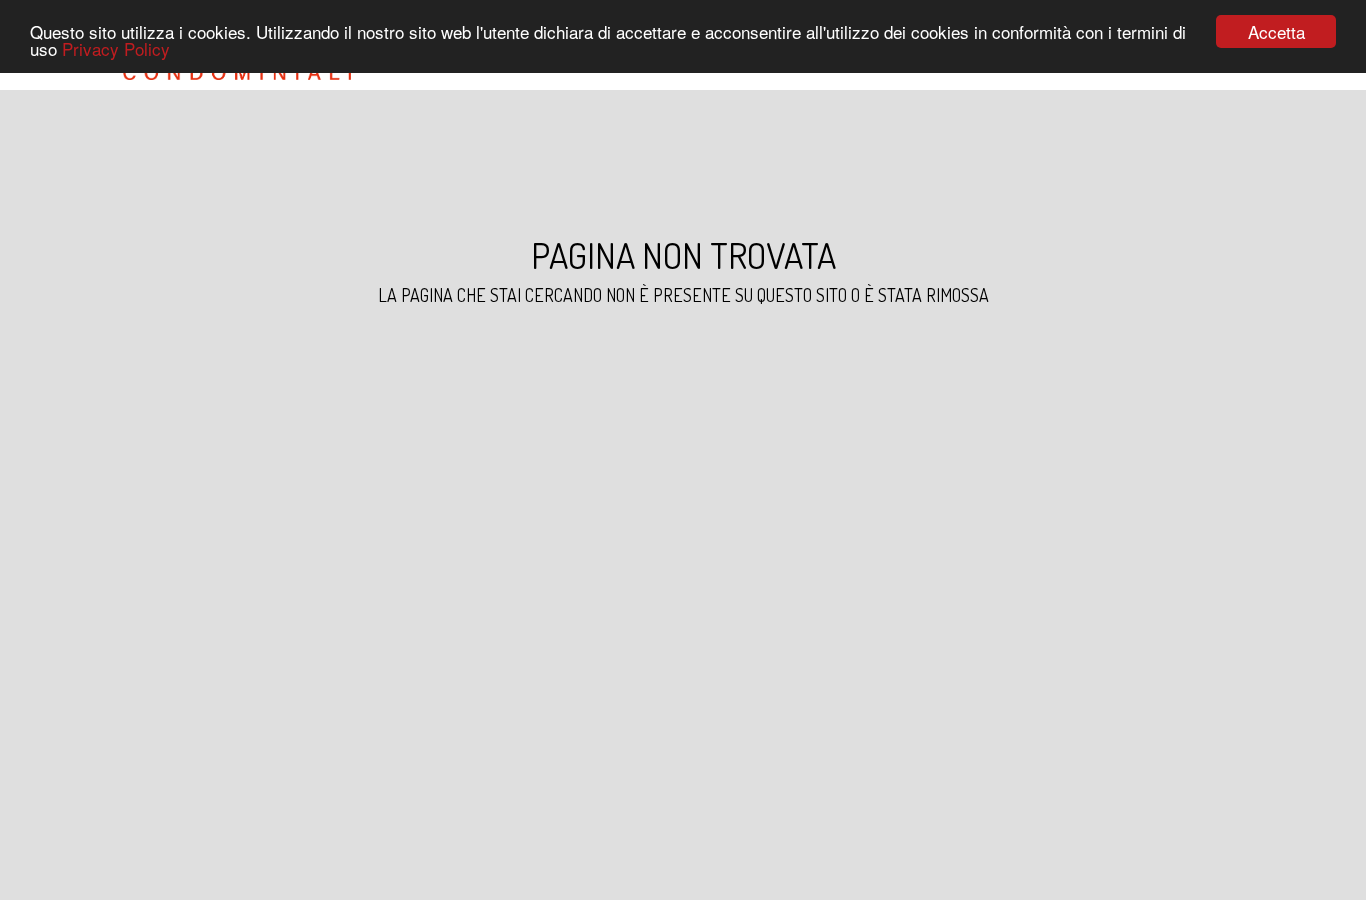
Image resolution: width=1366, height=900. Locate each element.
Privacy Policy (116, 49)
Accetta (1276, 31)
